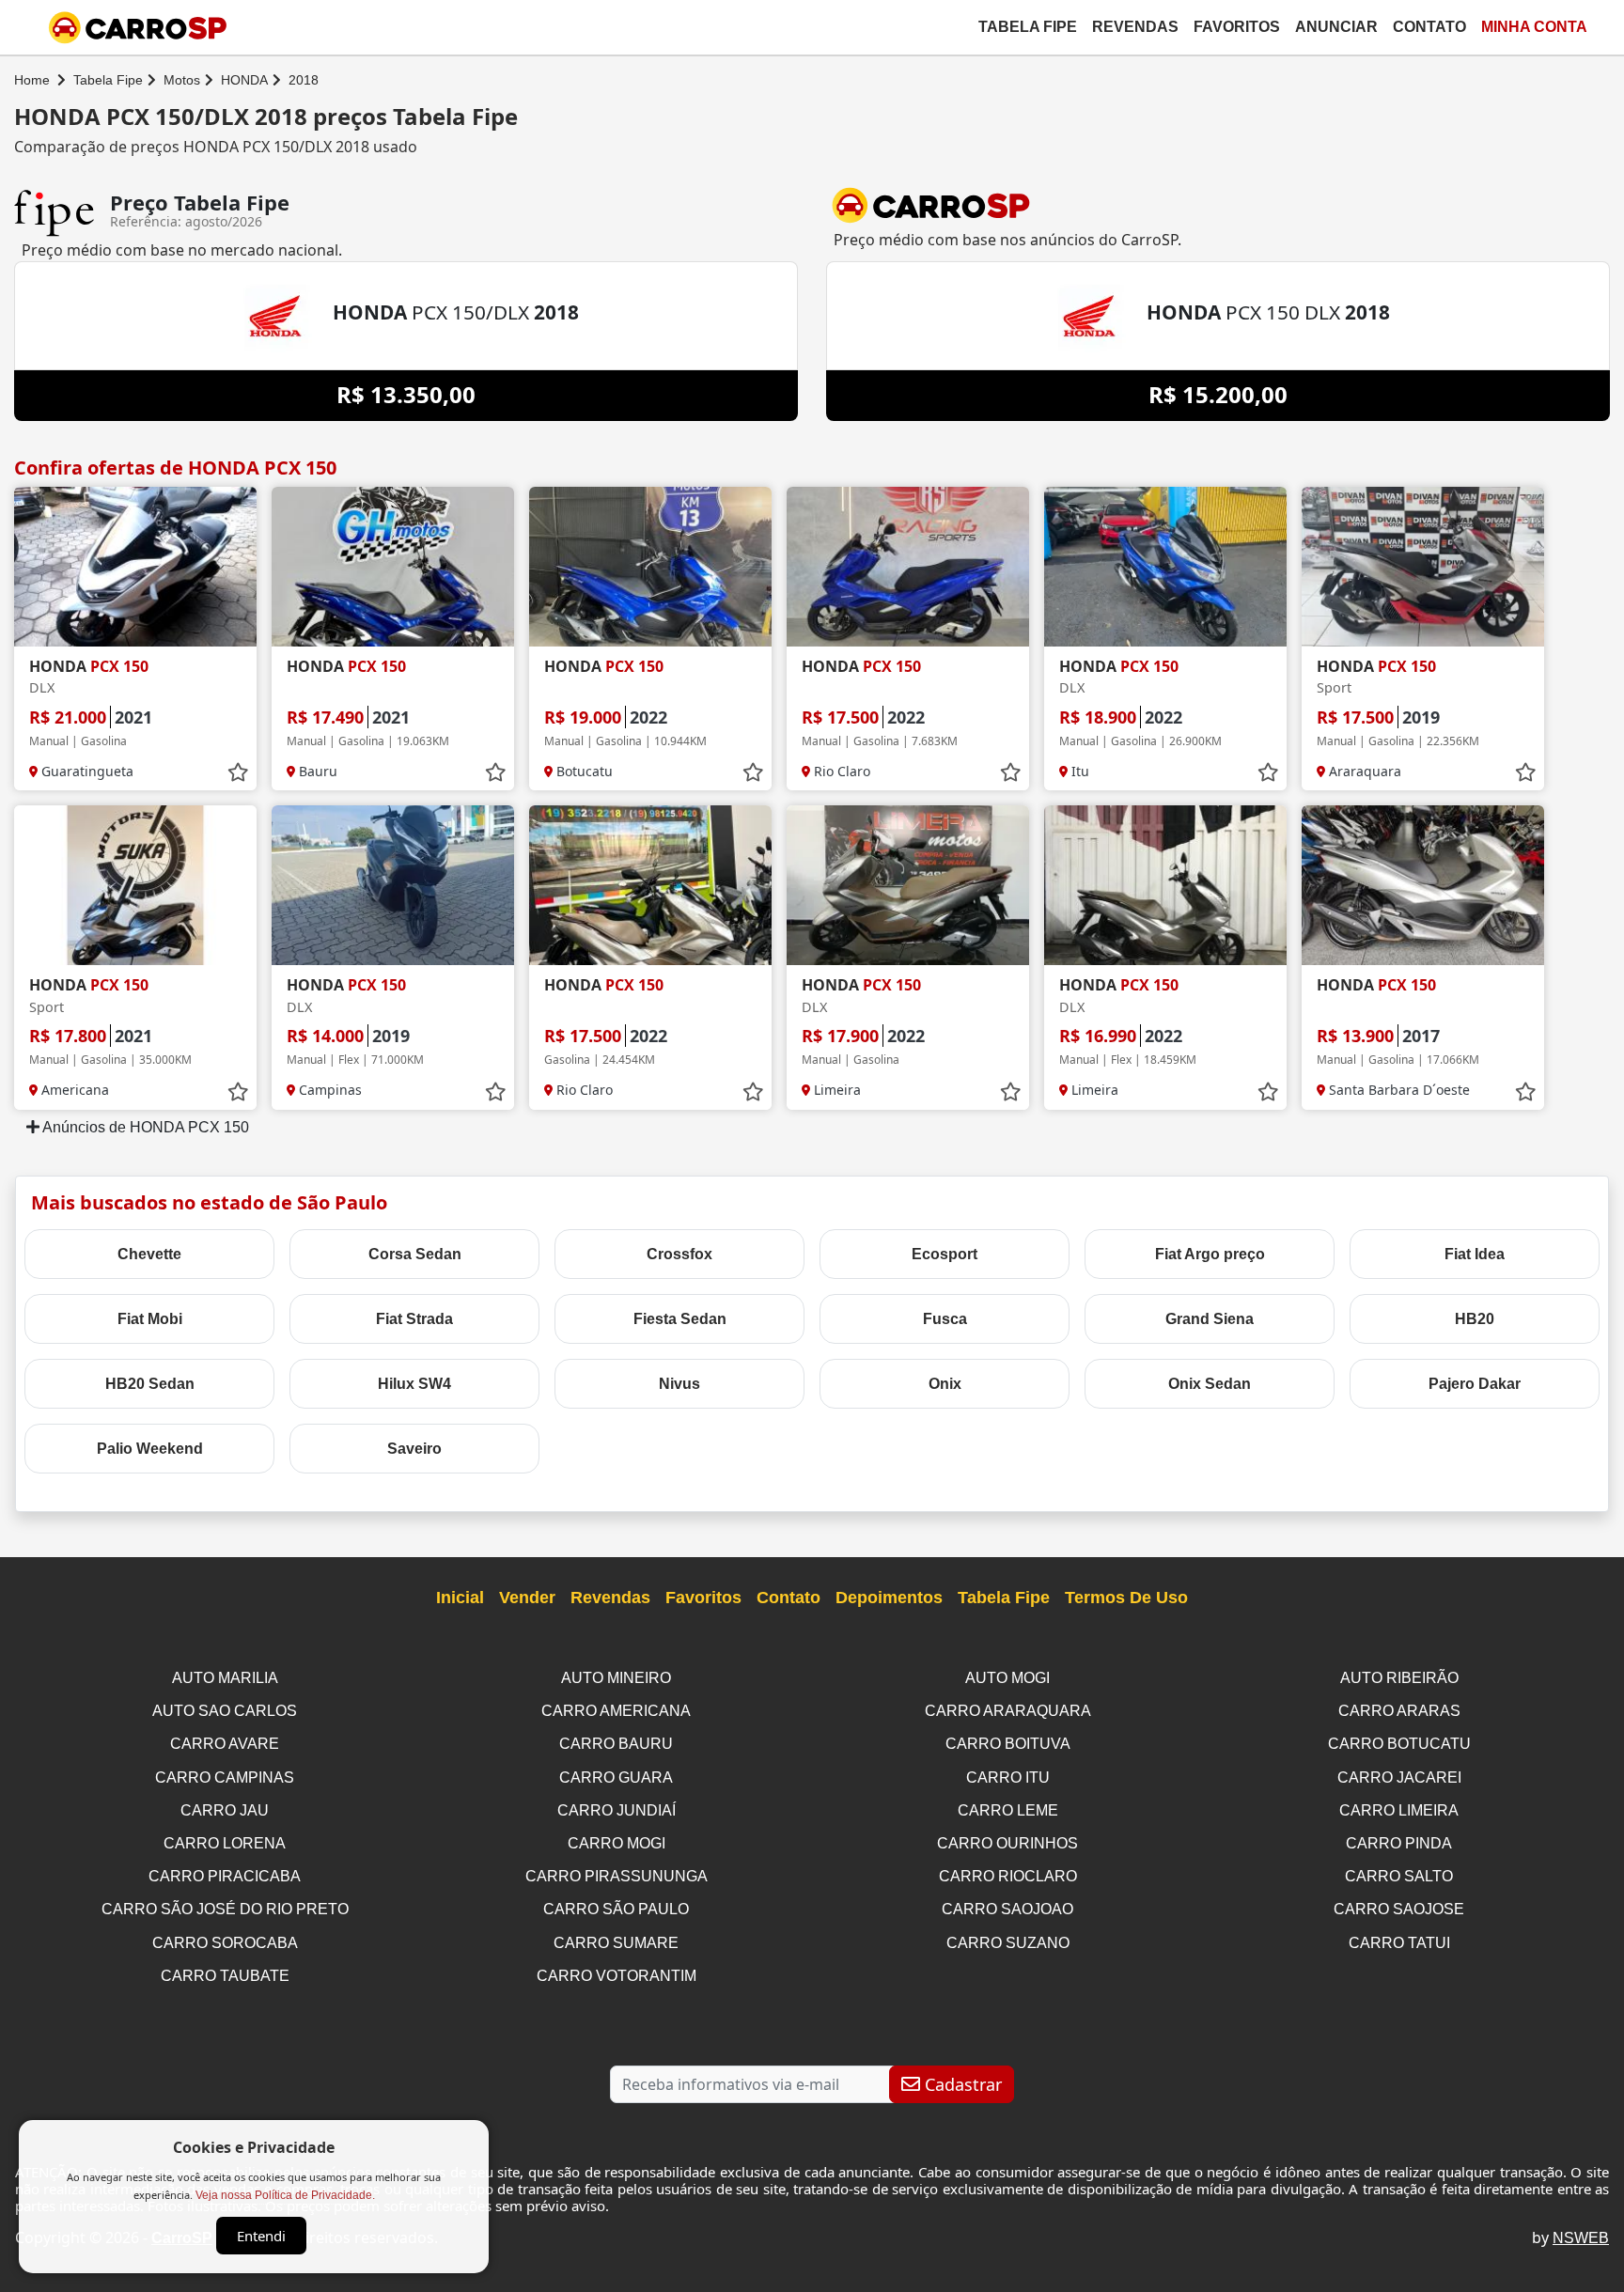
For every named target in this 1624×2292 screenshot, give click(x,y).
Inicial (460, 1598)
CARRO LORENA (225, 1843)
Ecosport (945, 1254)
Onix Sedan (1210, 1384)
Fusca (945, 1319)
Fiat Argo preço (1210, 1254)
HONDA (244, 80)
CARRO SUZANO (1008, 1943)
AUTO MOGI (1007, 1678)
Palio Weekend (150, 1449)
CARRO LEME (1008, 1810)
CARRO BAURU (616, 1744)
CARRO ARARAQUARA (1008, 1711)
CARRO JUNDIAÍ (617, 1810)
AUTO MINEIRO (616, 1678)
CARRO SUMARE (616, 1943)
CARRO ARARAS (1399, 1711)
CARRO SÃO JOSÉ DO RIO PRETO (225, 1909)
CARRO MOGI (617, 1843)
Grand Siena (1210, 1319)
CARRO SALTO (1399, 1876)
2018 (304, 80)
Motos (182, 80)
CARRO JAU (225, 1810)
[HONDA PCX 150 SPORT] (1423, 567)
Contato (1429, 27)
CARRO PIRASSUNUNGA (617, 1876)
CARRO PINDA (1399, 1843)
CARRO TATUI (1399, 1943)
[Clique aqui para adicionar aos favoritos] (238, 772)
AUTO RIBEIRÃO (1399, 1678)
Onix (945, 1384)
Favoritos (1237, 27)
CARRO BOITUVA (1008, 1744)
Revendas (1135, 27)
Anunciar (1336, 27)
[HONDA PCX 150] (393, 567)
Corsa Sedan (415, 1254)
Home (32, 80)
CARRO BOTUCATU (1399, 1744)
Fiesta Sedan (680, 1319)
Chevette (149, 1254)
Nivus (679, 1384)
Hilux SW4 (414, 1384)
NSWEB (1581, 2238)
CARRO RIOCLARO (1008, 1876)
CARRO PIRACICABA (225, 1876)
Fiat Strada (414, 1319)
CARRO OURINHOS (1007, 1843)
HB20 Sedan (150, 1384)
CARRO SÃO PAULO (616, 1909)
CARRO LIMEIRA (1399, 1810)
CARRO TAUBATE (225, 1976)
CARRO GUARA (616, 1777)
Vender (527, 1598)
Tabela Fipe (1028, 27)
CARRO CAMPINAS (225, 1777)
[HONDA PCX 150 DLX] (135, 567)
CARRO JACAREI (1399, 1777)
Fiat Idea (1475, 1254)
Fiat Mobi (150, 1319)
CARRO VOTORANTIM (617, 1976)
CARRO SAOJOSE (1399, 1909)
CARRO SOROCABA (225, 1943)
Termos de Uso (1126, 1598)
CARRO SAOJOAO (1007, 1909)
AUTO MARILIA (225, 1678)
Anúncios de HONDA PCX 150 (144, 1127)
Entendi (261, 2236)
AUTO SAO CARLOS (225, 1711)
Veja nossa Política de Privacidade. (285, 2195)
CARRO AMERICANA (616, 1711)
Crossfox (679, 1254)
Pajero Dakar (1475, 1384)
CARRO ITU (1008, 1777)
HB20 (1475, 1319)
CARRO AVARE (225, 1744)
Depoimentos (889, 1598)
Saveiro (414, 1449)
